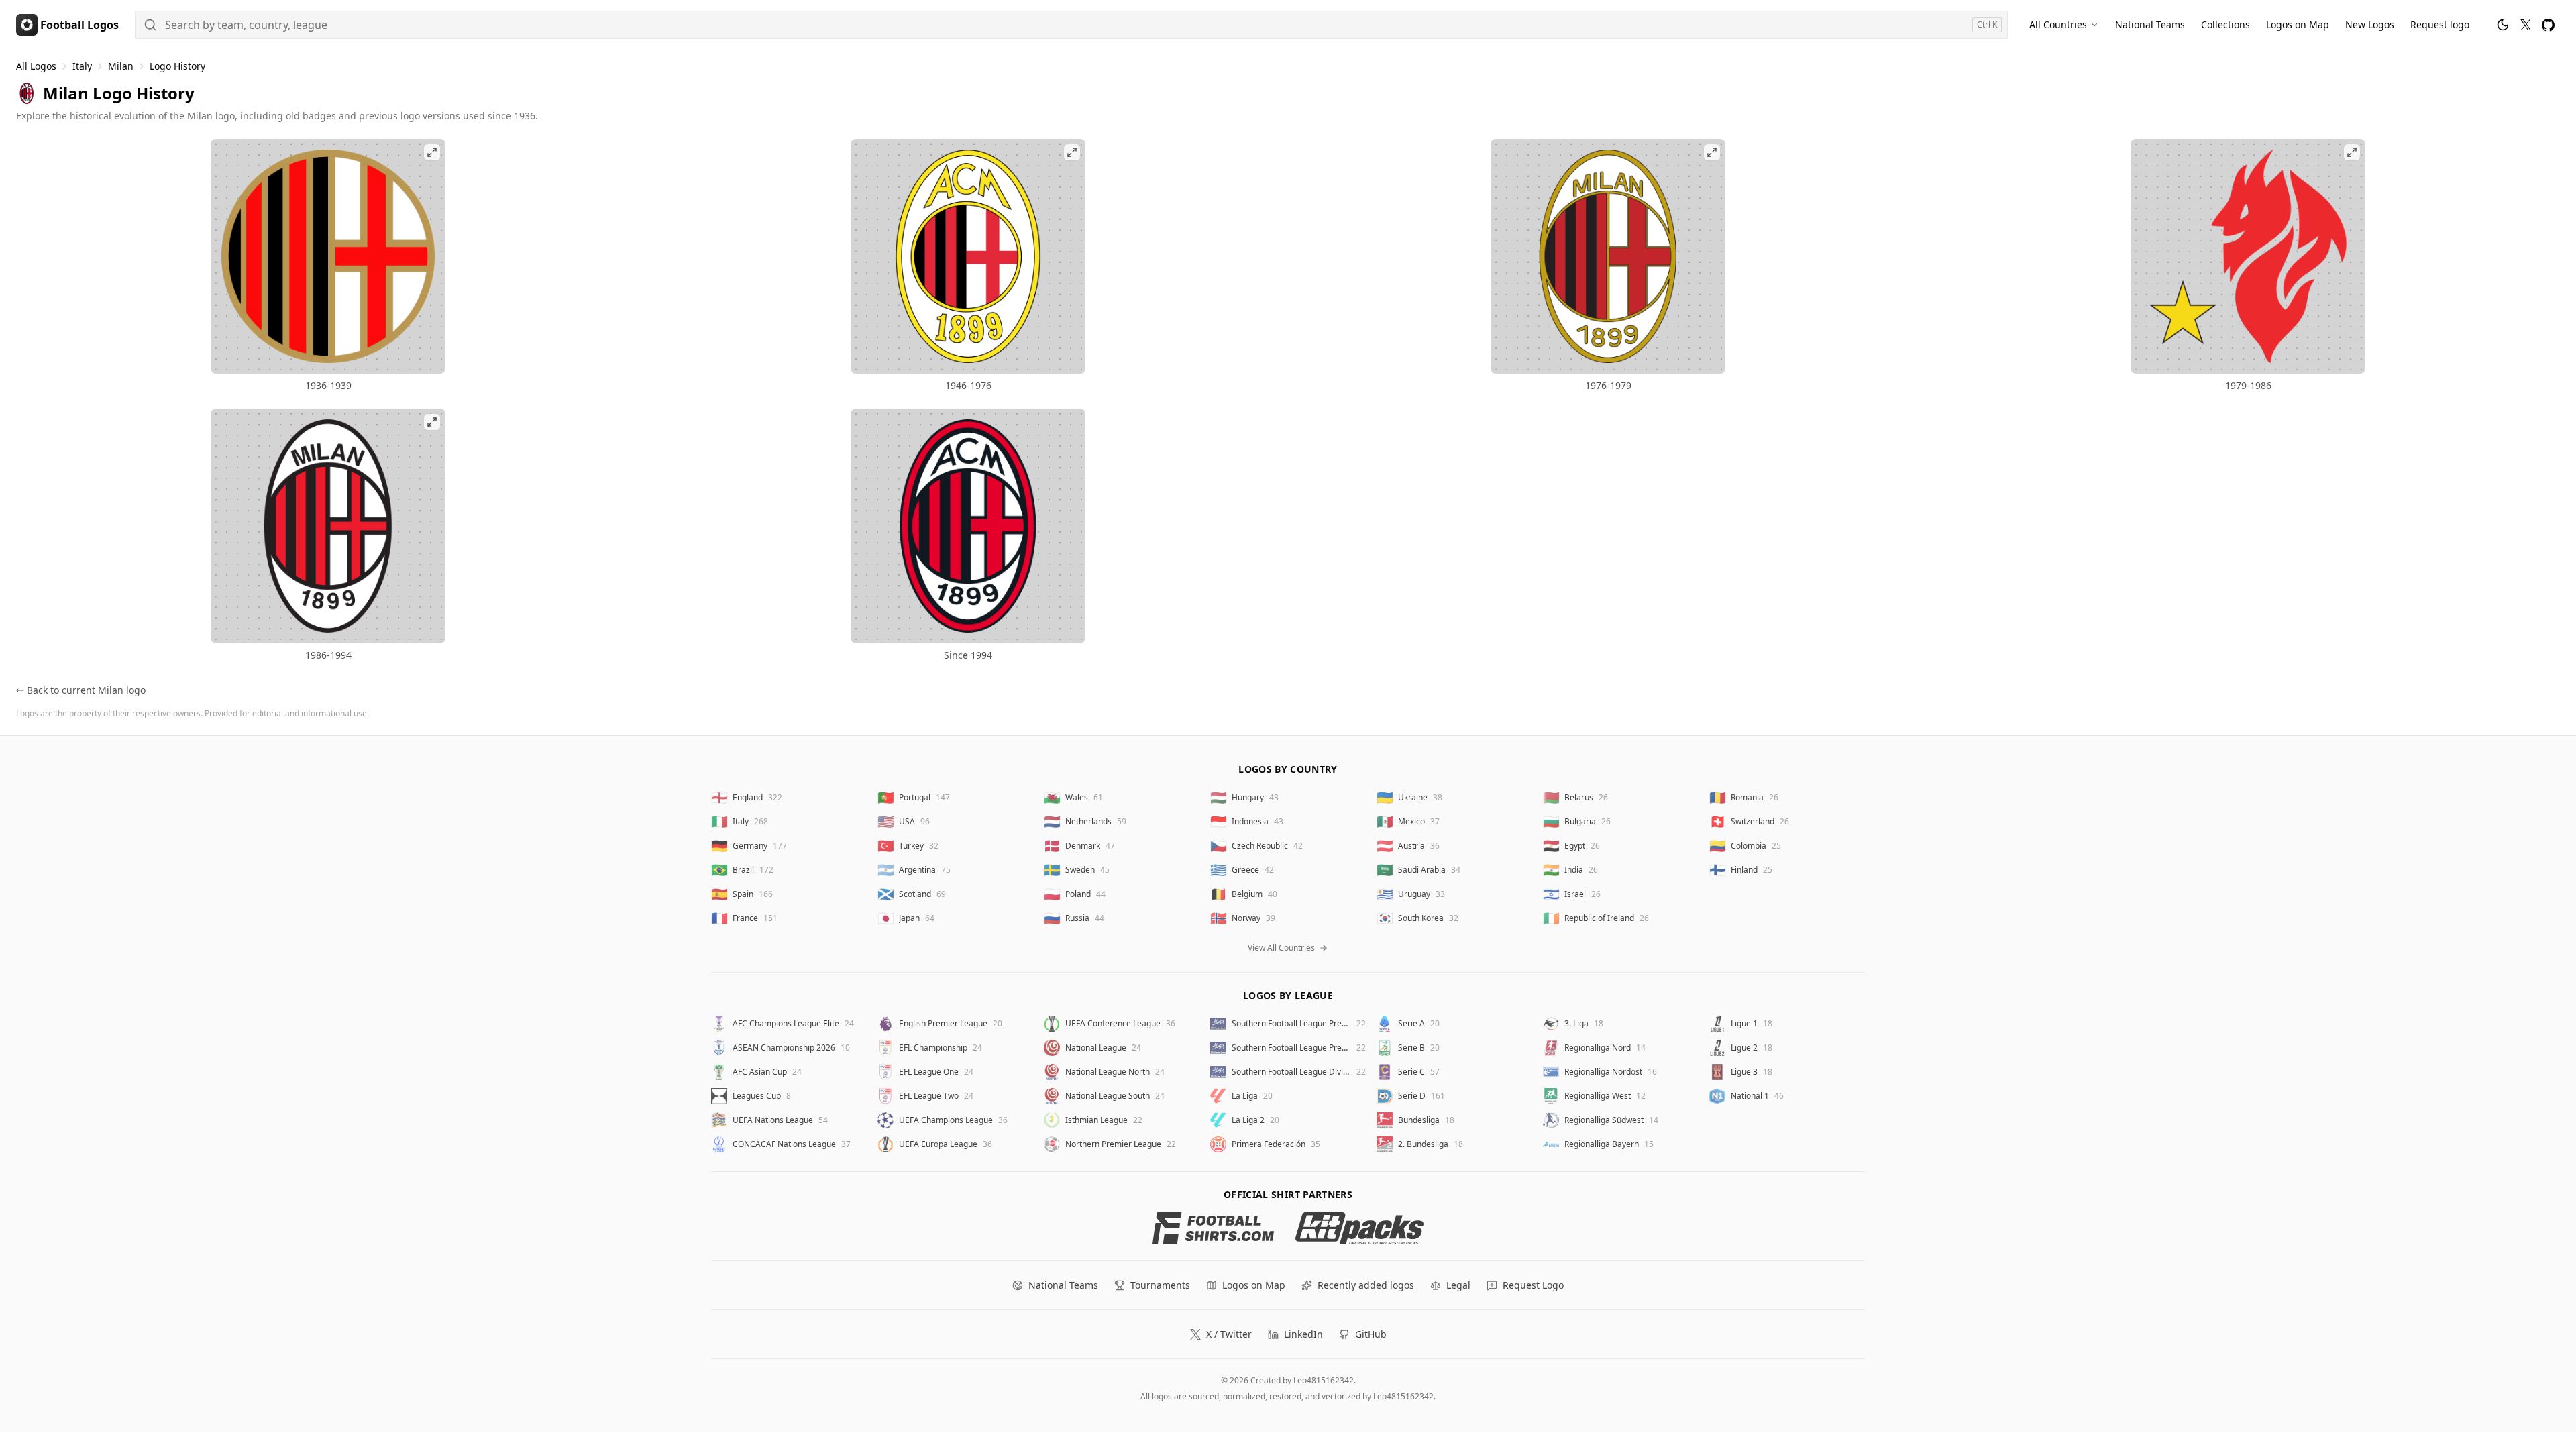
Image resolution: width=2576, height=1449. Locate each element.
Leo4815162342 (1324, 1380)
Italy (82, 66)
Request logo (2440, 24)
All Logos (36, 66)
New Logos (2370, 24)
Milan (121, 66)
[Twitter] (2526, 25)
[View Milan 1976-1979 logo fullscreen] (1608, 256)
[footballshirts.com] (1213, 1228)
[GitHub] (2548, 25)
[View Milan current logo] (968, 526)
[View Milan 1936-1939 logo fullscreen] (328, 256)
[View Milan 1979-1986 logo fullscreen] (2248, 256)
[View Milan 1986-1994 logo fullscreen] (328, 526)
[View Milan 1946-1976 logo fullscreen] (968, 256)
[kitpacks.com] (1359, 1228)
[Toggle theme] (2503, 25)
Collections (2225, 24)
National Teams (2150, 24)
